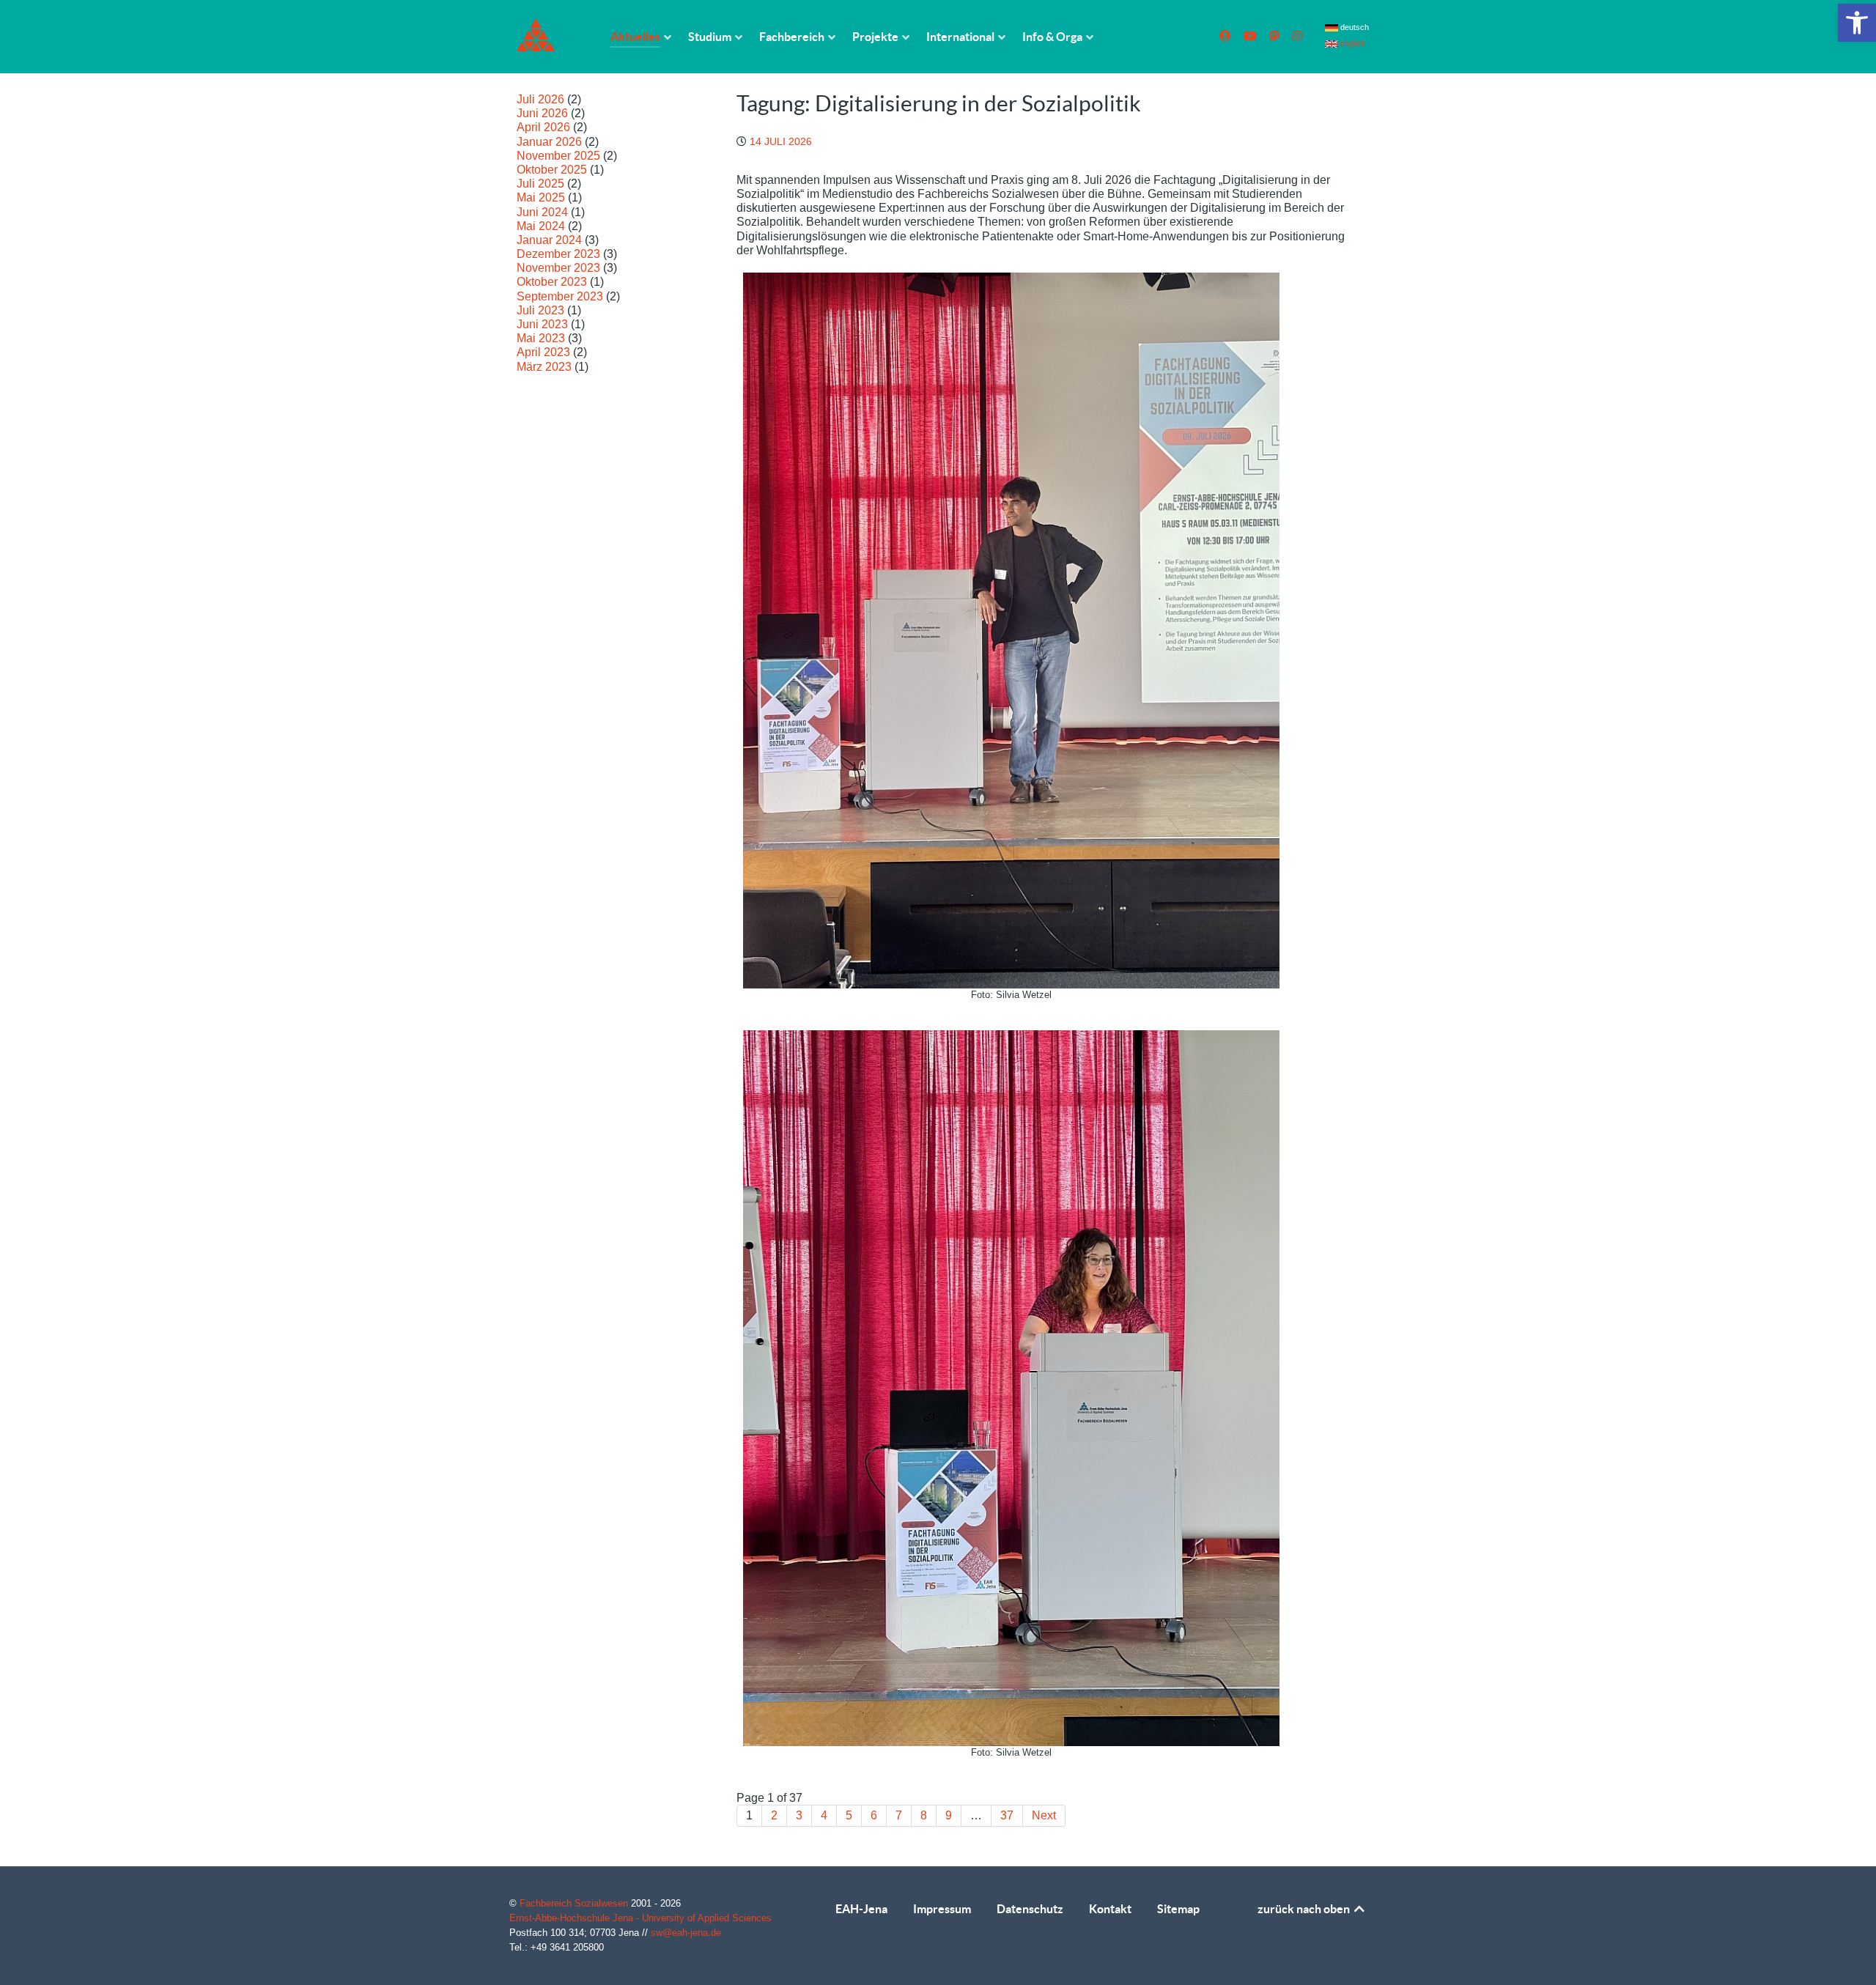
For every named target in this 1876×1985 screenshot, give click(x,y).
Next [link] (1044, 1815)
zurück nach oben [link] (1305, 1909)
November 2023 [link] (558, 268)
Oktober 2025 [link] (552, 170)
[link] (1857, 23)
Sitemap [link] (1178, 1909)
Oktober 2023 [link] (552, 282)
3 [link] (799, 1815)
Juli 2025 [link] (540, 184)
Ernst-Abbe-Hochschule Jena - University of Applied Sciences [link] (640, 1918)
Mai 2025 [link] (541, 197)
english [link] (1352, 43)
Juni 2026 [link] (542, 113)
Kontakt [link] (1110, 1909)
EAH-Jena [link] (861, 1909)
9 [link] (949, 1815)
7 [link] (899, 1815)
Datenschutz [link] (1030, 1909)
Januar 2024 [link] (549, 240)
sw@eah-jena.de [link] (686, 1933)
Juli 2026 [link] (540, 99)
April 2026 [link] (543, 127)
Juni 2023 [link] (542, 324)
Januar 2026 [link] (549, 142)
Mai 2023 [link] (541, 338)
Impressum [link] (942, 1909)
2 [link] (774, 1815)
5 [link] (849, 1815)
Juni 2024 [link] (542, 212)
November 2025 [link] (558, 156)
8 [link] (924, 1815)
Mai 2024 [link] (541, 226)
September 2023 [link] (560, 296)
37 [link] (1007, 1815)
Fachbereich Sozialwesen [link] (575, 1903)
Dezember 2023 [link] (558, 254)
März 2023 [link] (544, 367)
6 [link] (874, 1815)
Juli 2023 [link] (540, 310)
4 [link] (824, 1815)
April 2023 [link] (543, 352)
